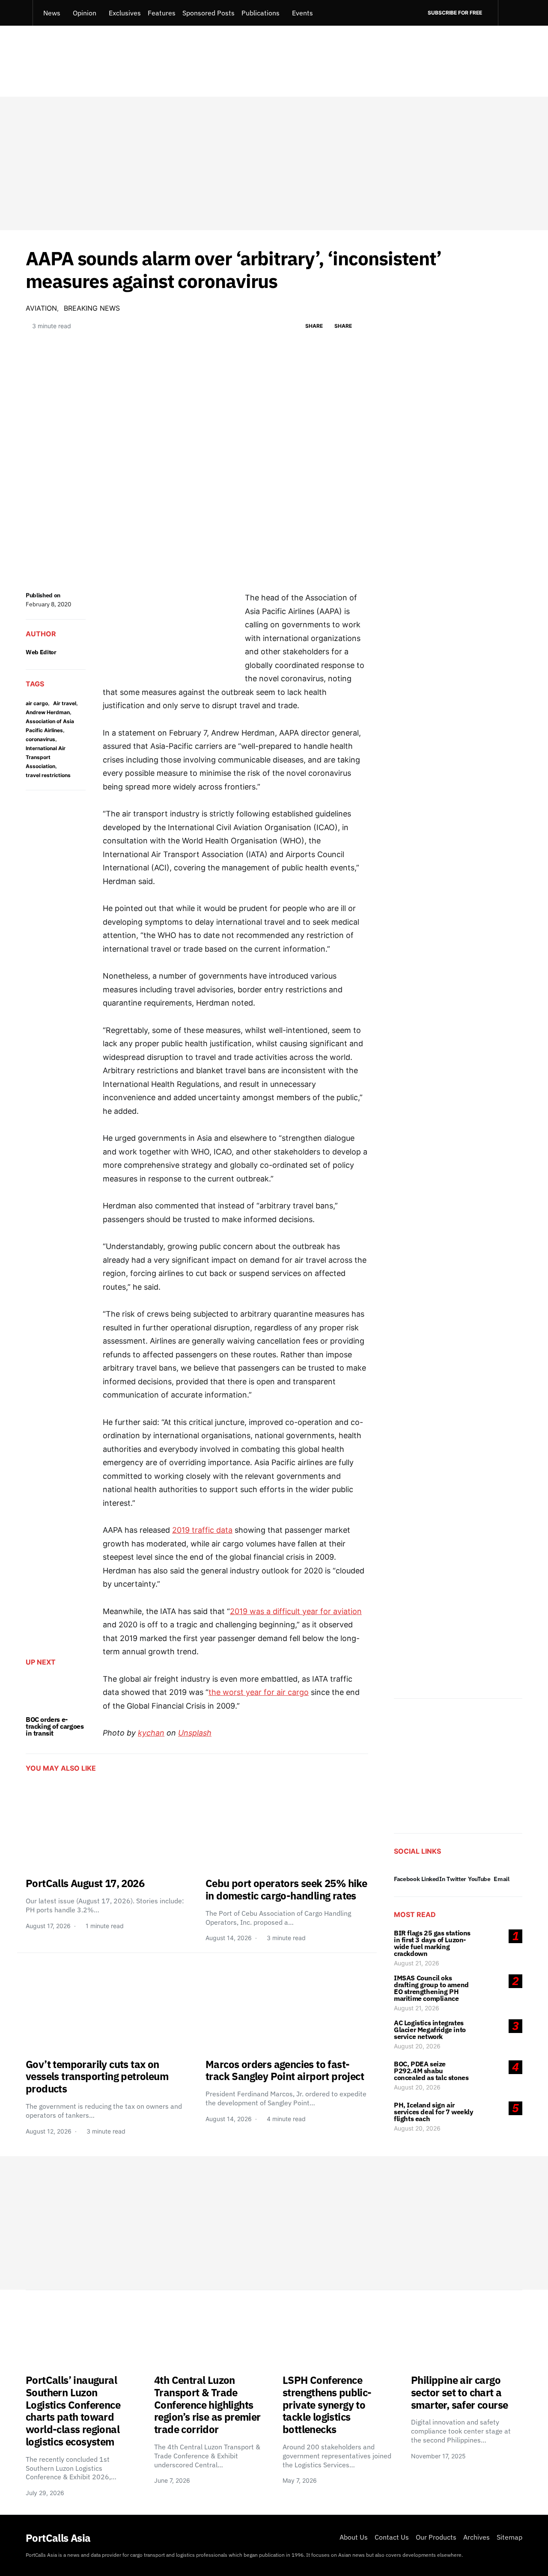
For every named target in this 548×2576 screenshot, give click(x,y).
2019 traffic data (202, 1530)
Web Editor (41, 652)
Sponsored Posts (208, 13)
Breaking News (92, 308)
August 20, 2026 (417, 2046)
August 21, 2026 (417, 1963)
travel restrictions (48, 775)
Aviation (41, 308)
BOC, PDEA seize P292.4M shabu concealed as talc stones (431, 2071)
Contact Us (392, 2537)
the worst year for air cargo (259, 1692)
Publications (261, 13)
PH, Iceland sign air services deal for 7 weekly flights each (434, 2112)
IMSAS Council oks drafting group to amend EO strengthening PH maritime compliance (431, 1988)
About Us (354, 2537)
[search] (510, 13)
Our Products (436, 2537)
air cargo (37, 703)
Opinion (85, 13)
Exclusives (125, 13)
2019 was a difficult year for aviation (296, 1611)
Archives (477, 2537)
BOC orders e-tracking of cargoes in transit (55, 1726)
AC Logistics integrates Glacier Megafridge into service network (430, 2030)
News (52, 13)
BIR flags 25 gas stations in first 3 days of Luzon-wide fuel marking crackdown (432, 1943)
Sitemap (509, 2537)
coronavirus (40, 739)
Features (162, 13)
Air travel (65, 703)
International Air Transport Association (46, 757)
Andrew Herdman (48, 712)
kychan (151, 1733)
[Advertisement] (274, 163)
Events (302, 13)
